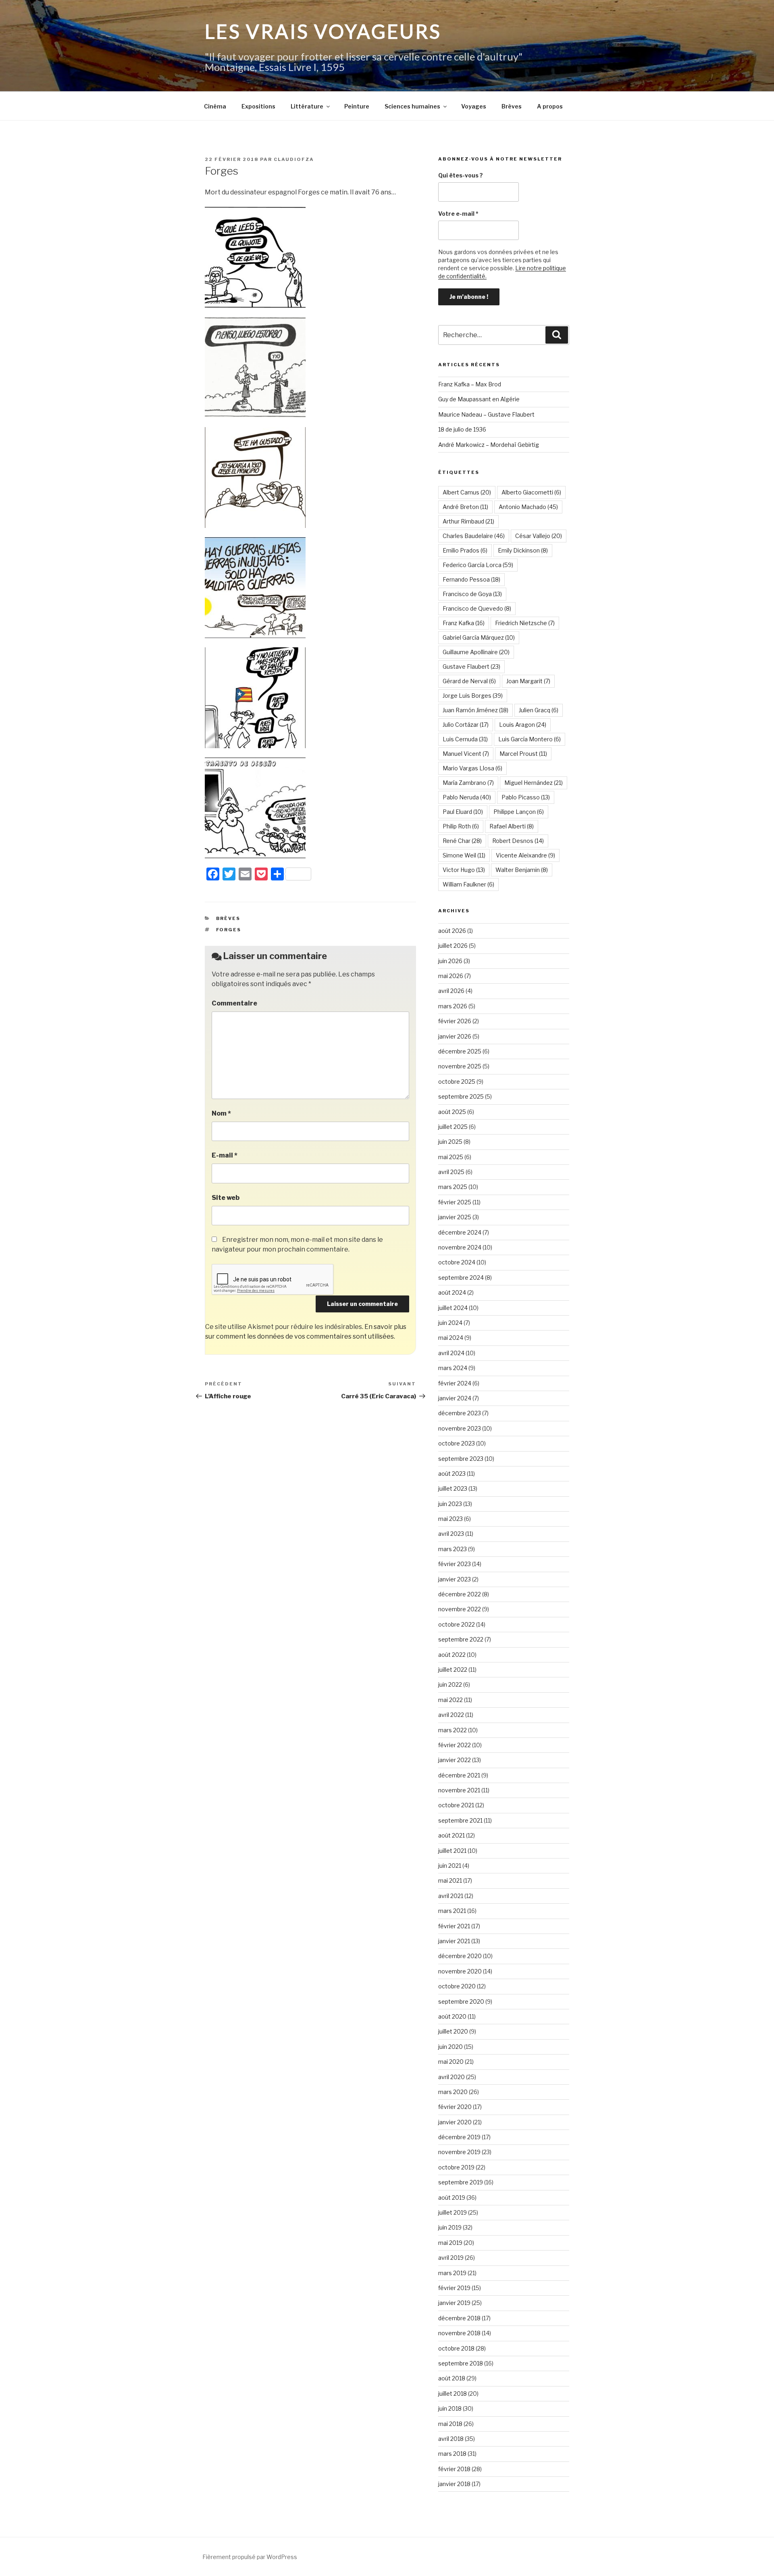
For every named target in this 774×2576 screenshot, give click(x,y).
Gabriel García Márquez (479, 637)
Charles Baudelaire (474, 536)
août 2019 (452, 2197)
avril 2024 (451, 1353)
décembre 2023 (460, 1413)
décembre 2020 (460, 1956)
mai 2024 (451, 1338)
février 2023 (455, 1564)
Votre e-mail (458, 214)
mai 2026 (451, 976)
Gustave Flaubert (471, 666)
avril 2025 (451, 1172)
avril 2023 (451, 1534)
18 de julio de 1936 (462, 429)
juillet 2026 (453, 946)
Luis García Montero (530, 739)
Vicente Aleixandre (525, 855)
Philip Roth (461, 826)
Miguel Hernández (534, 783)
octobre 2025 (457, 1082)
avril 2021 (451, 1896)
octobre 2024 (457, 1262)
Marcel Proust (523, 754)
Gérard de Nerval (469, 681)
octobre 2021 (456, 1805)
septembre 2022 (461, 1639)
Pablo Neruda (467, 797)
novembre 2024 (460, 1247)
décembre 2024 (460, 1232)
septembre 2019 (461, 2182)
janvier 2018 (454, 2484)
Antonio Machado (528, 507)
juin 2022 (450, 1684)
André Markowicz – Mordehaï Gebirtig (489, 445)
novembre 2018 (459, 2333)
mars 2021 (452, 1911)
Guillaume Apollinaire (476, 652)
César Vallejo (539, 536)
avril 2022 (451, 1715)
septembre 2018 (461, 2363)
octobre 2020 (457, 1986)
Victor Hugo (464, 870)
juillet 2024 (453, 1308)
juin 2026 (450, 961)
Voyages (474, 106)
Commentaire (234, 1003)
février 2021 (454, 1926)
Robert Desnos (518, 841)
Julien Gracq (539, 710)
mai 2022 (450, 1700)
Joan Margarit (528, 681)
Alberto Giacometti (531, 492)
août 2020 (452, 2016)
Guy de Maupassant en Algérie (479, 399)
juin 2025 (450, 1142)
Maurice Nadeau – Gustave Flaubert (486, 414)
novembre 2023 (460, 1428)
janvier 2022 (455, 1760)
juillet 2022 (453, 1670)
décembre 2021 (459, 1775)
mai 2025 (451, 1157)
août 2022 (452, 1655)
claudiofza (294, 159)
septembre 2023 (461, 1459)
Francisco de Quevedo (477, 608)
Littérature (307, 106)
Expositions (258, 106)
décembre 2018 (459, 2318)
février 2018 (454, 2469)
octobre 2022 (457, 1624)
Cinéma (215, 106)
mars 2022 (453, 1730)
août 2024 (452, 1292)
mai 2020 (451, 2062)
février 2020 (455, 2107)
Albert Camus (467, 492)
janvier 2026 (455, 1036)
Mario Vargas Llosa (472, 768)
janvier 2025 (455, 1217)
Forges (229, 930)
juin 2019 (450, 2227)
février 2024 (455, 1383)
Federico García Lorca (478, 565)
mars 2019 (452, 2273)
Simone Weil (464, 855)
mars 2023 (453, 1549)
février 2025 (455, 1202)
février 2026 (455, 1021)
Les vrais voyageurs (323, 31)
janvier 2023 (455, 1579)
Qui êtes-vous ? (461, 175)
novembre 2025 (460, 1066)
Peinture (357, 106)
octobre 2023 (457, 1443)
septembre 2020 (461, 2001)
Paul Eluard (463, 812)
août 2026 (452, 931)
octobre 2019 (456, 2167)
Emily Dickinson (523, 550)
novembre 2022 (460, 1609)
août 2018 (452, 2378)
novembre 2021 (459, 1790)
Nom (221, 1113)
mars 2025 (453, 1187)
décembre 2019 (459, 2137)
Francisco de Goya (472, 594)
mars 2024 (453, 1368)
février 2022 (455, 1745)
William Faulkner (468, 884)
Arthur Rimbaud (468, 521)
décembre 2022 (460, 1594)
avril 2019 (451, 2258)
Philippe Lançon (519, 812)
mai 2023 (450, 1519)
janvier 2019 (454, 2303)
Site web (226, 1198)
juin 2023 (450, 1504)
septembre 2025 (461, 1096)
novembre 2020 (460, 1971)
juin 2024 (450, 1323)
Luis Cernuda (465, 739)
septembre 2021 (460, 1820)
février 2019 (454, 2288)
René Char (462, 841)
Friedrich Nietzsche (525, 623)
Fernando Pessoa (471, 579)
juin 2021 (450, 1866)
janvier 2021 (454, 1941)
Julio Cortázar (466, 725)
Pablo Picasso (526, 797)
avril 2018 (451, 2439)
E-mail (225, 1155)
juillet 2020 (453, 2031)
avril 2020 (451, 2077)
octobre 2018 (456, 2348)
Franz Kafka (464, 623)
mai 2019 (450, 2243)
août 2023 (452, 1474)
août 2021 (451, 1835)
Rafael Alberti (512, 826)
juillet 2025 (453, 1127)
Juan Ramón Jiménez (475, 710)
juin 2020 (450, 2047)
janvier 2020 (455, 2122)
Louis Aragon (523, 725)
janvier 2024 (455, 1398)
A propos (550, 106)
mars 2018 (452, 2454)
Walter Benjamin (522, 870)
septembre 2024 (461, 1278)
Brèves (512, 106)
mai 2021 (450, 1880)
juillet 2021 (452, 1851)
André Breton (465, 507)
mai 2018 (450, 2424)
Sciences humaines (412, 106)
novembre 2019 (459, 2152)
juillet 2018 (453, 2393)
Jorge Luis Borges (473, 696)
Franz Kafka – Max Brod (470, 384)
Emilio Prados (465, 550)
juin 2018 (450, 2408)
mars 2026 (453, 1006)
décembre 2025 (460, 1051)
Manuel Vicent (466, 754)
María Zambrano (468, 783)
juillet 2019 (453, 2212)
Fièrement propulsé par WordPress (250, 2557)
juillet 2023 (453, 1488)
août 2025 (452, 1112)
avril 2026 (451, 991)
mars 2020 (453, 2092)
